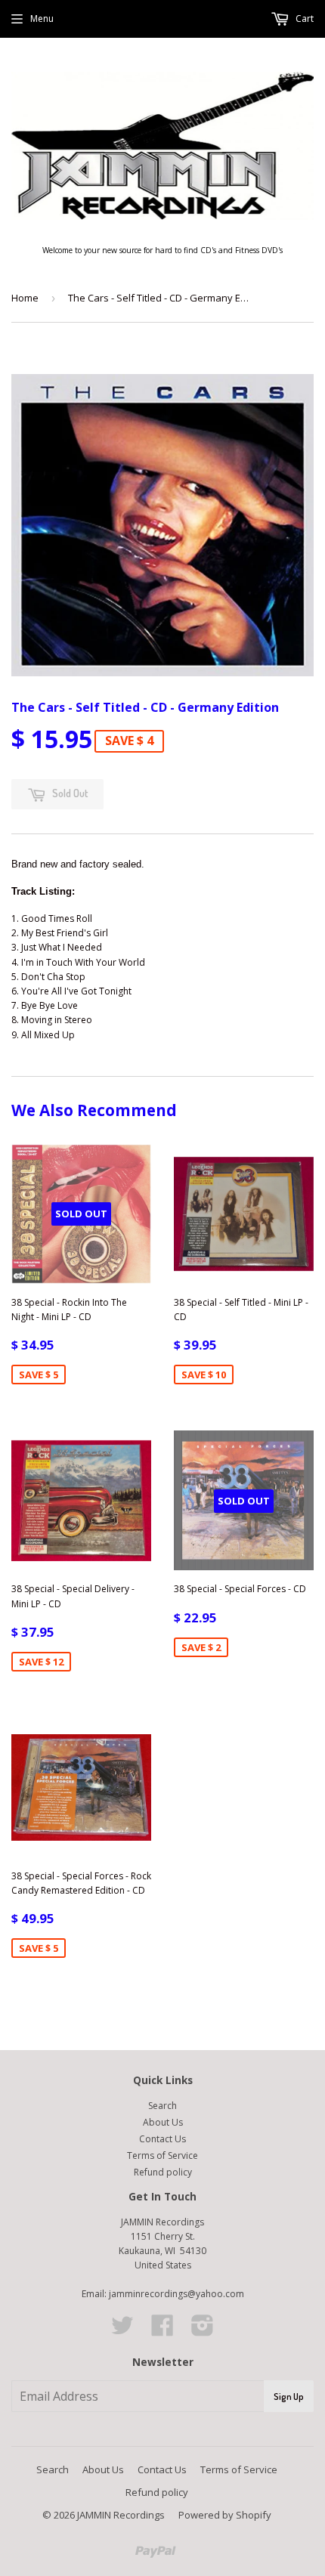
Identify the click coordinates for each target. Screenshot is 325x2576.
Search (162, 2106)
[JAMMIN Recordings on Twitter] (122, 2331)
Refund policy (163, 2172)
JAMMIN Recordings (121, 2515)
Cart (303, 19)
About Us (163, 2122)
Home (25, 298)
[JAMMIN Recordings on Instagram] (203, 2331)
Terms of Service (162, 2155)
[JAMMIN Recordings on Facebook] (162, 2331)
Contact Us (162, 2139)
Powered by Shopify (225, 2515)
